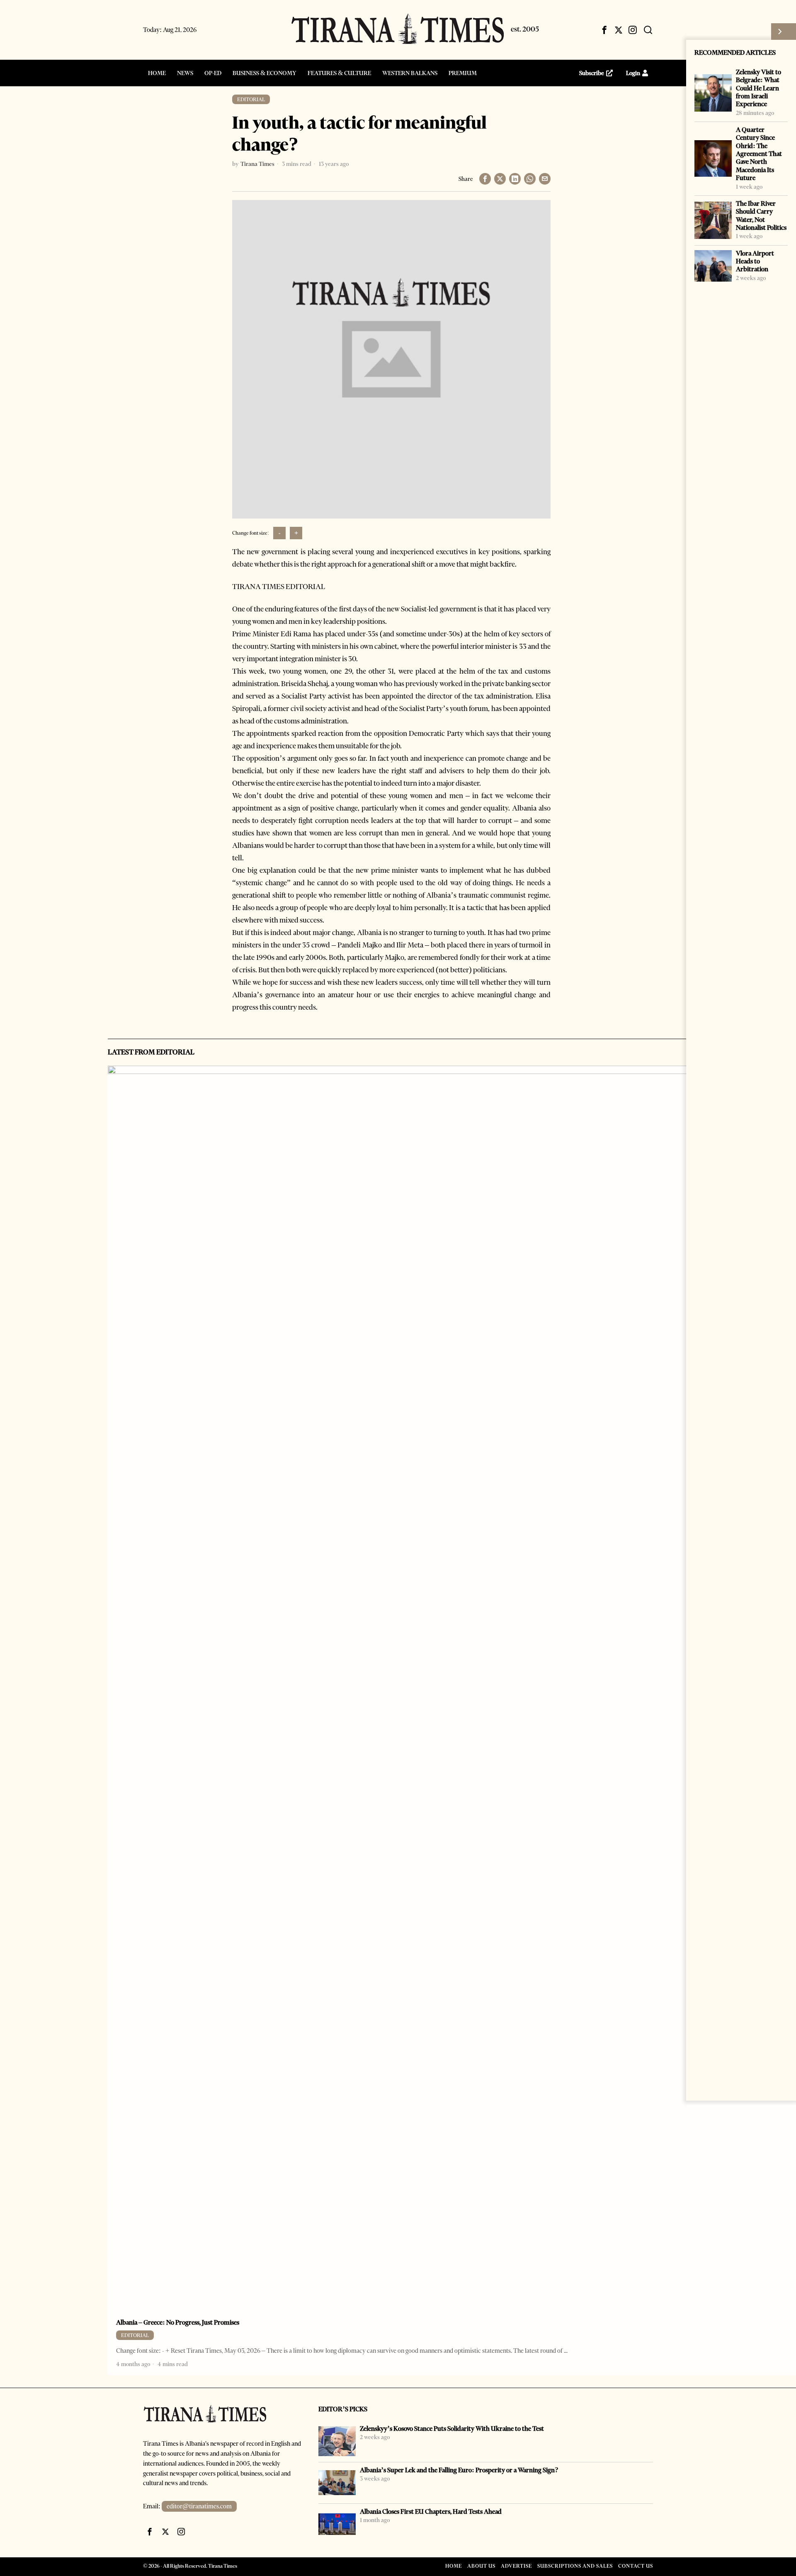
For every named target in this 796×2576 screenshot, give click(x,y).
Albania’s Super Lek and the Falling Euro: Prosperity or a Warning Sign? (459, 2470)
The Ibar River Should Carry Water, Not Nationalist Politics (761, 215)
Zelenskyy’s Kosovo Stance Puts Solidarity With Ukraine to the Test (452, 2429)
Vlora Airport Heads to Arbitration (755, 261)
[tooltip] (604, 30)
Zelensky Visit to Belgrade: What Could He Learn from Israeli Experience (758, 88)
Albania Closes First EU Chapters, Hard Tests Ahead (431, 2511)
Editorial (251, 99)
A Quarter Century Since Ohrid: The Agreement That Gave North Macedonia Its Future (759, 154)
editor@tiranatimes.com (199, 2506)
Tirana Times (257, 164)
